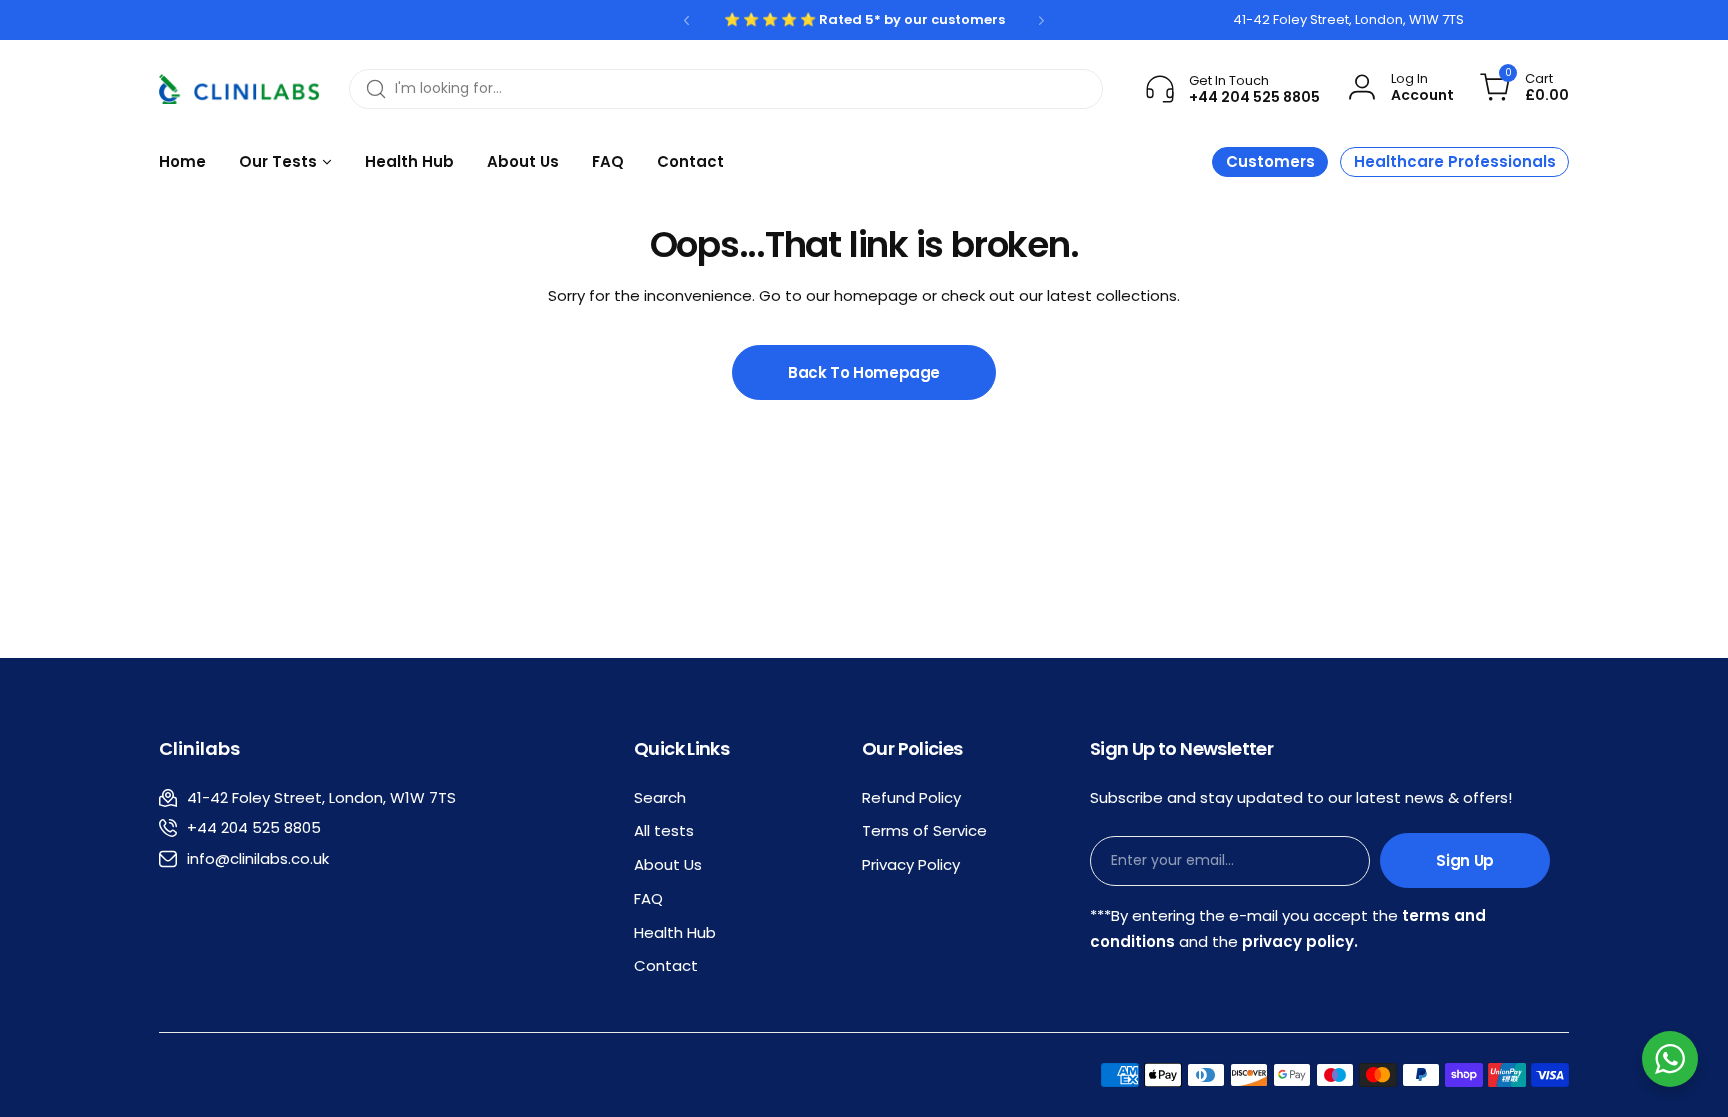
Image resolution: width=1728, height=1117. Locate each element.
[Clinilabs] (239, 89)
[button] (686, 20)
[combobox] (726, 89)
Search (660, 797)
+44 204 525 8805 (254, 827)
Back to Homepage (864, 372)
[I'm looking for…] (376, 89)
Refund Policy (911, 797)
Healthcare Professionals (1455, 161)
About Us (668, 864)
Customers (1270, 161)
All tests (664, 830)
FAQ (648, 898)
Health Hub (675, 932)
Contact (666, 965)
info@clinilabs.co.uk (258, 858)
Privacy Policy (911, 864)
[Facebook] (268, 20)
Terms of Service (924, 830)
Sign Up (1464, 860)
